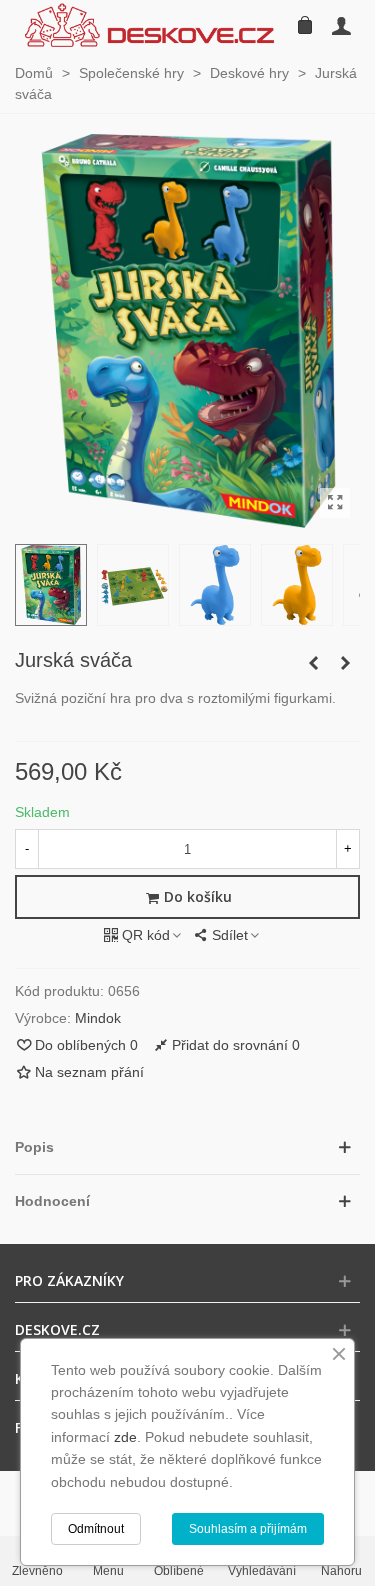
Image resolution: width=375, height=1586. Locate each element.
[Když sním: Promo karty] (313, 663)
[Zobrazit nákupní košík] (303, 25)
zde (125, 1437)
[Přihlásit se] (341, 25)
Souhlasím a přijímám (248, 1529)
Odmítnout (96, 1529)
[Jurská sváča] (335, 503)
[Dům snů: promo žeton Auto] (345, 663)
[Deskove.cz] (149, 25)
